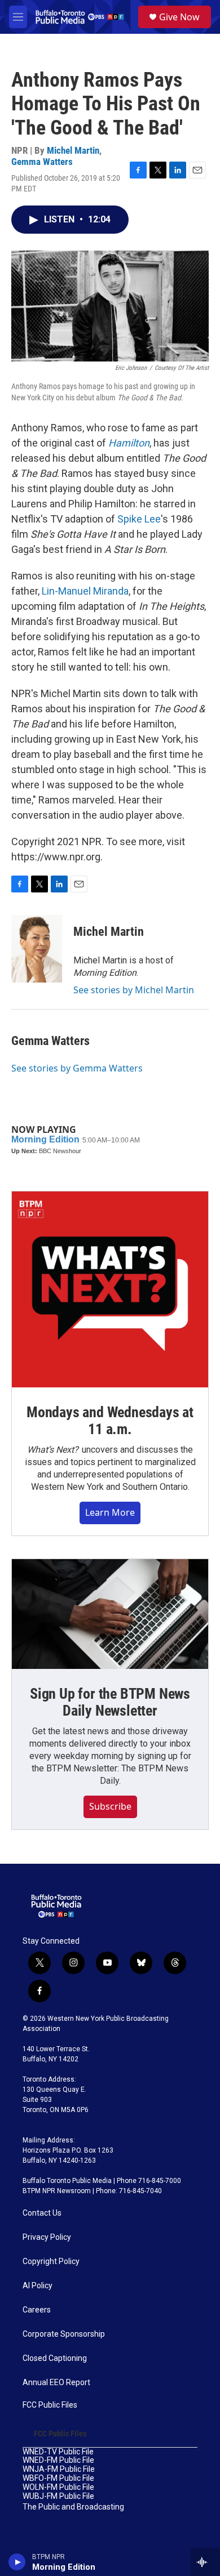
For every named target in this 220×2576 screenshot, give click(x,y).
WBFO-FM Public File (58, 2478)
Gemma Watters (42, 162)
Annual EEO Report (56, 2383)
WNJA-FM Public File (59, 2469)
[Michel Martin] (37, 949)
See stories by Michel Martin (134, 990)
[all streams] (205, 2562)
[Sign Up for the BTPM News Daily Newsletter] (110, 1614)
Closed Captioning (55, 2358)
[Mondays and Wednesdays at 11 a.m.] (110, 1289)
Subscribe (110, 1806)
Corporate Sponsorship (64, 2334)
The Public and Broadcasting (73, 2507)
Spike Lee (139, 519)
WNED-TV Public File (58, 2452)
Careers (37, 2310)
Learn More (110, 1512)
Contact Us (42, 2213)
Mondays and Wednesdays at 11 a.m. (110, 1421)
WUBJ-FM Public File (58, 2496)
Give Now (179, 17)
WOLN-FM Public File (58, 2487)
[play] (17, 2562)
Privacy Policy (47, 2237)
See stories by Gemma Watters (77, 1068)
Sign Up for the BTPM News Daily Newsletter (110, 1702)
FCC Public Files (50, 2405)
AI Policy (38, 2286)
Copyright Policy (51, 2262)
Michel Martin (73, 150)
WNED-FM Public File (58, 2460)
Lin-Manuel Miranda (85, 591)
